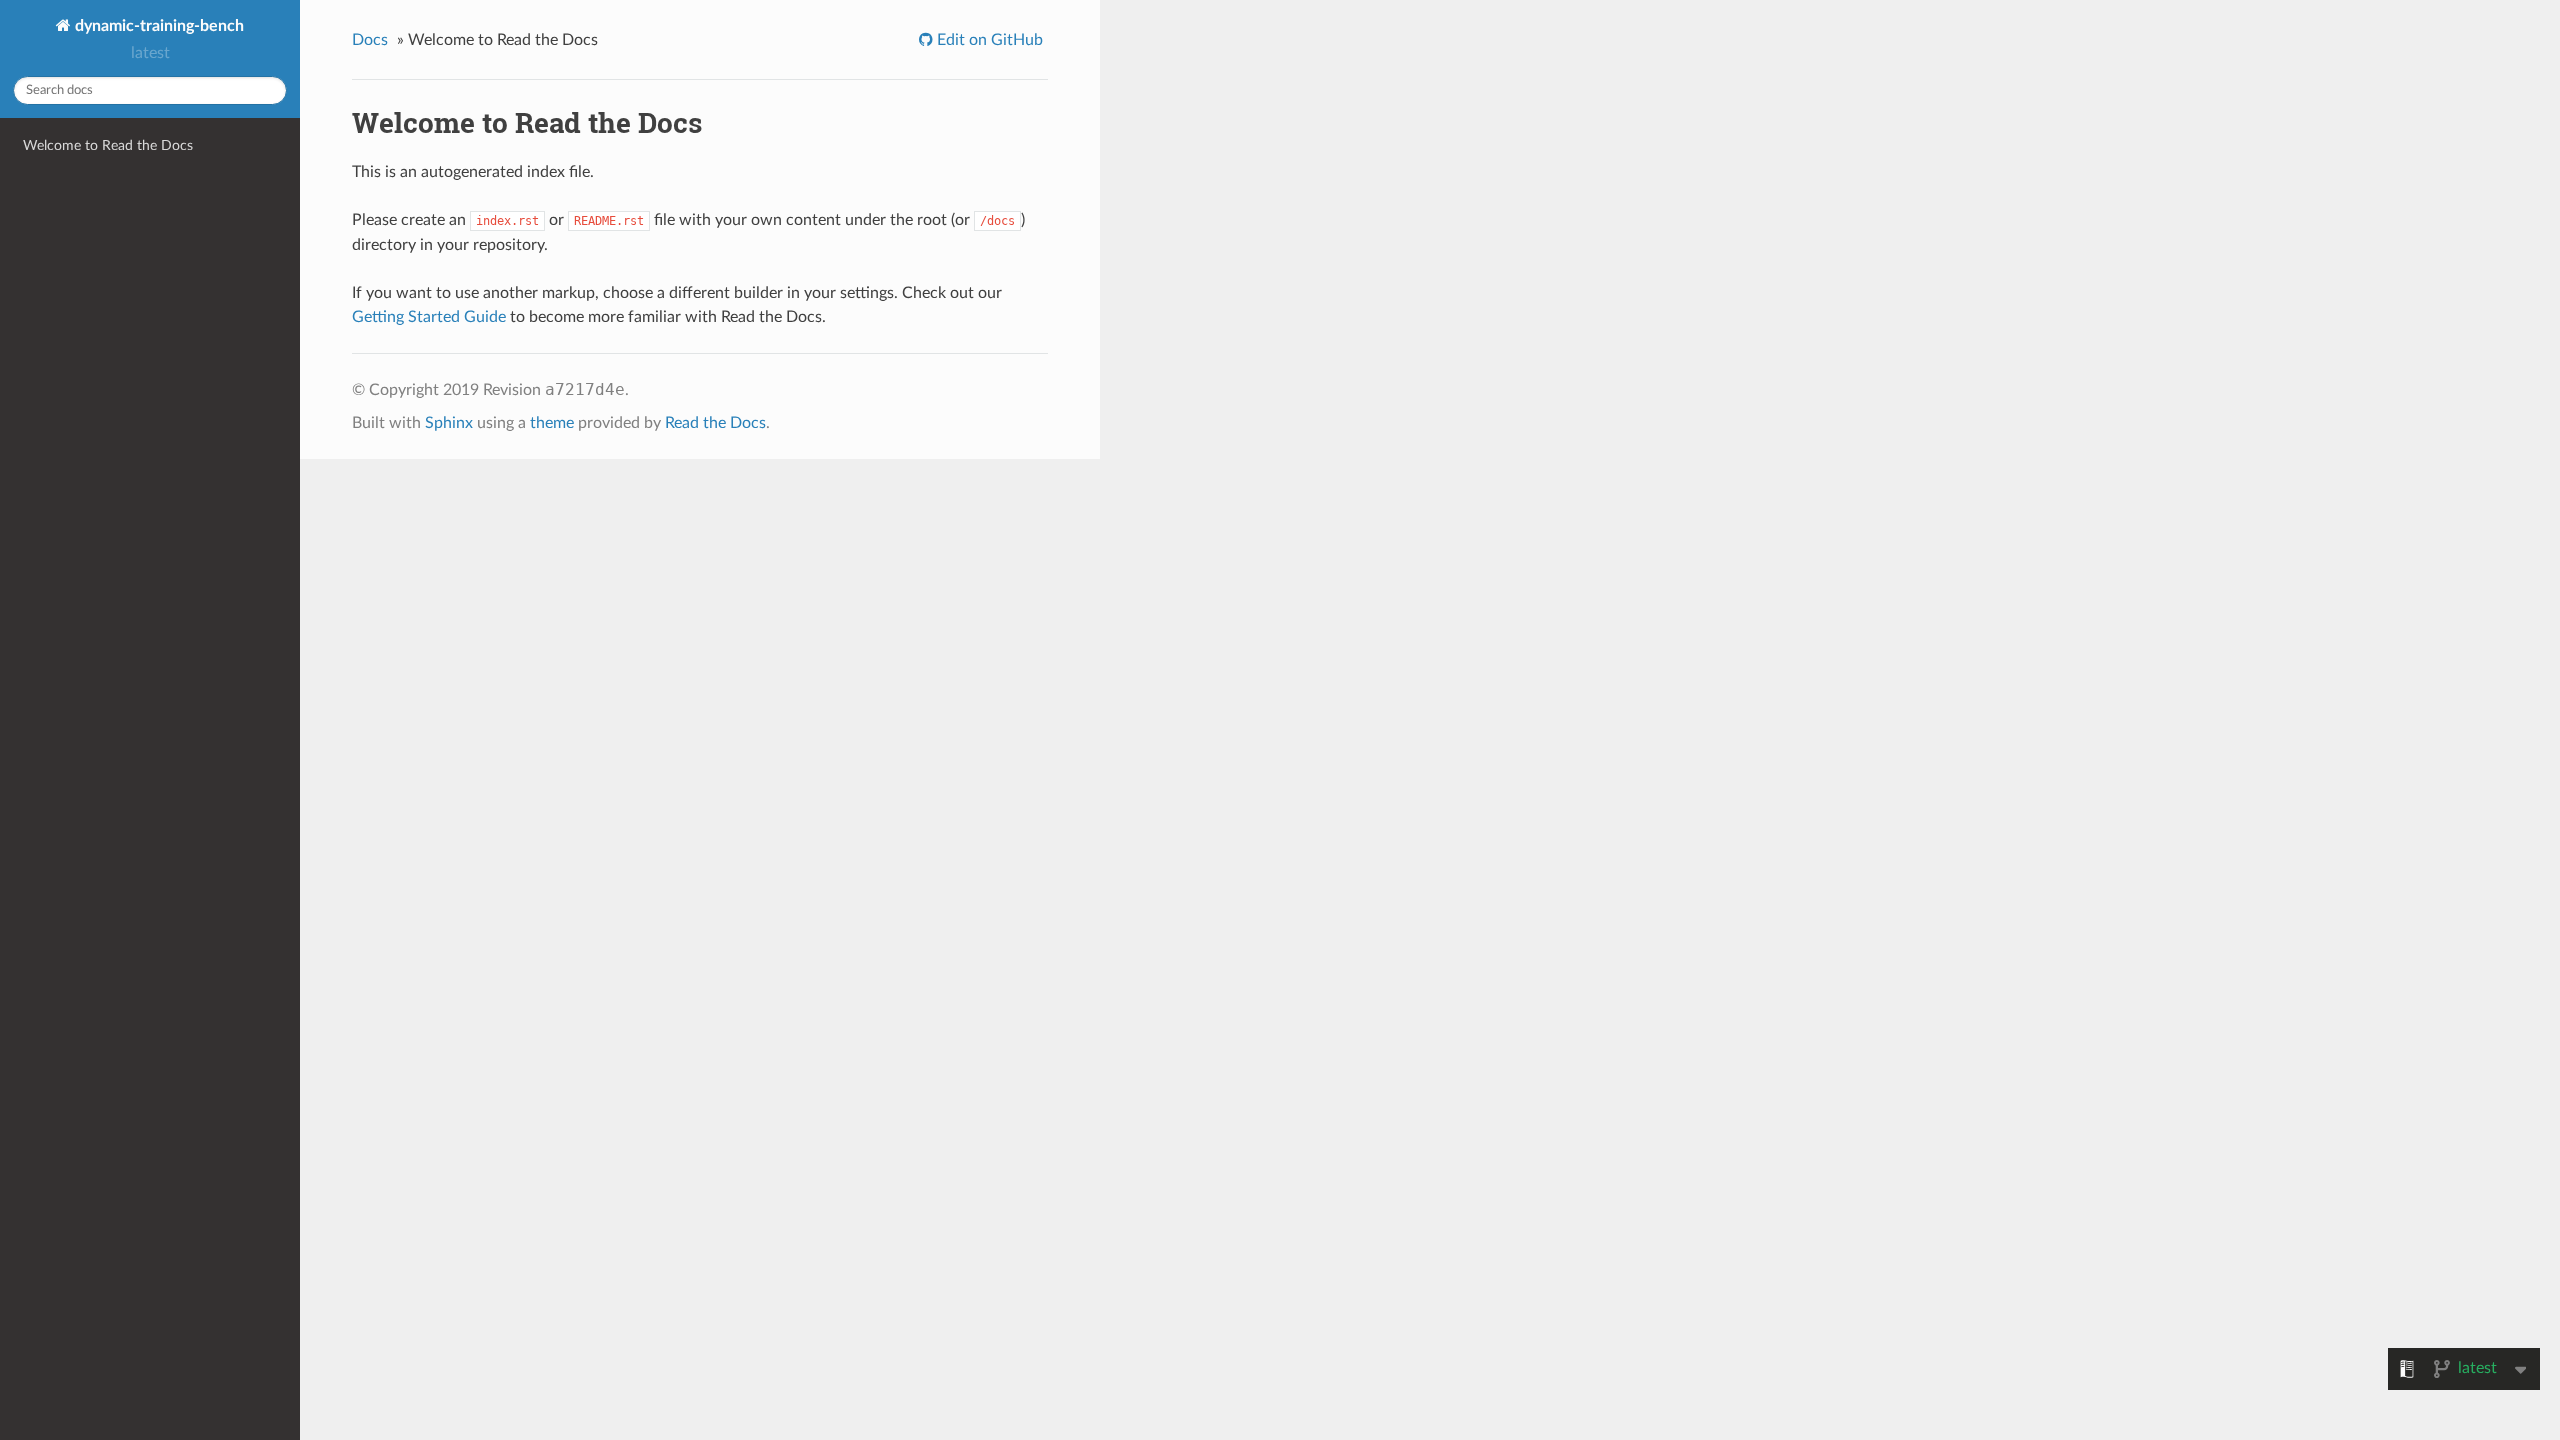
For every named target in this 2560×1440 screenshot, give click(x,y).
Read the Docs (715, 423)
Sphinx (449, 423)
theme (552, 423)
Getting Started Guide (429, 317)
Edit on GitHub (988, 40)
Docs (370, 40)
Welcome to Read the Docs (108, 145)
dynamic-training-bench (157, 26)
